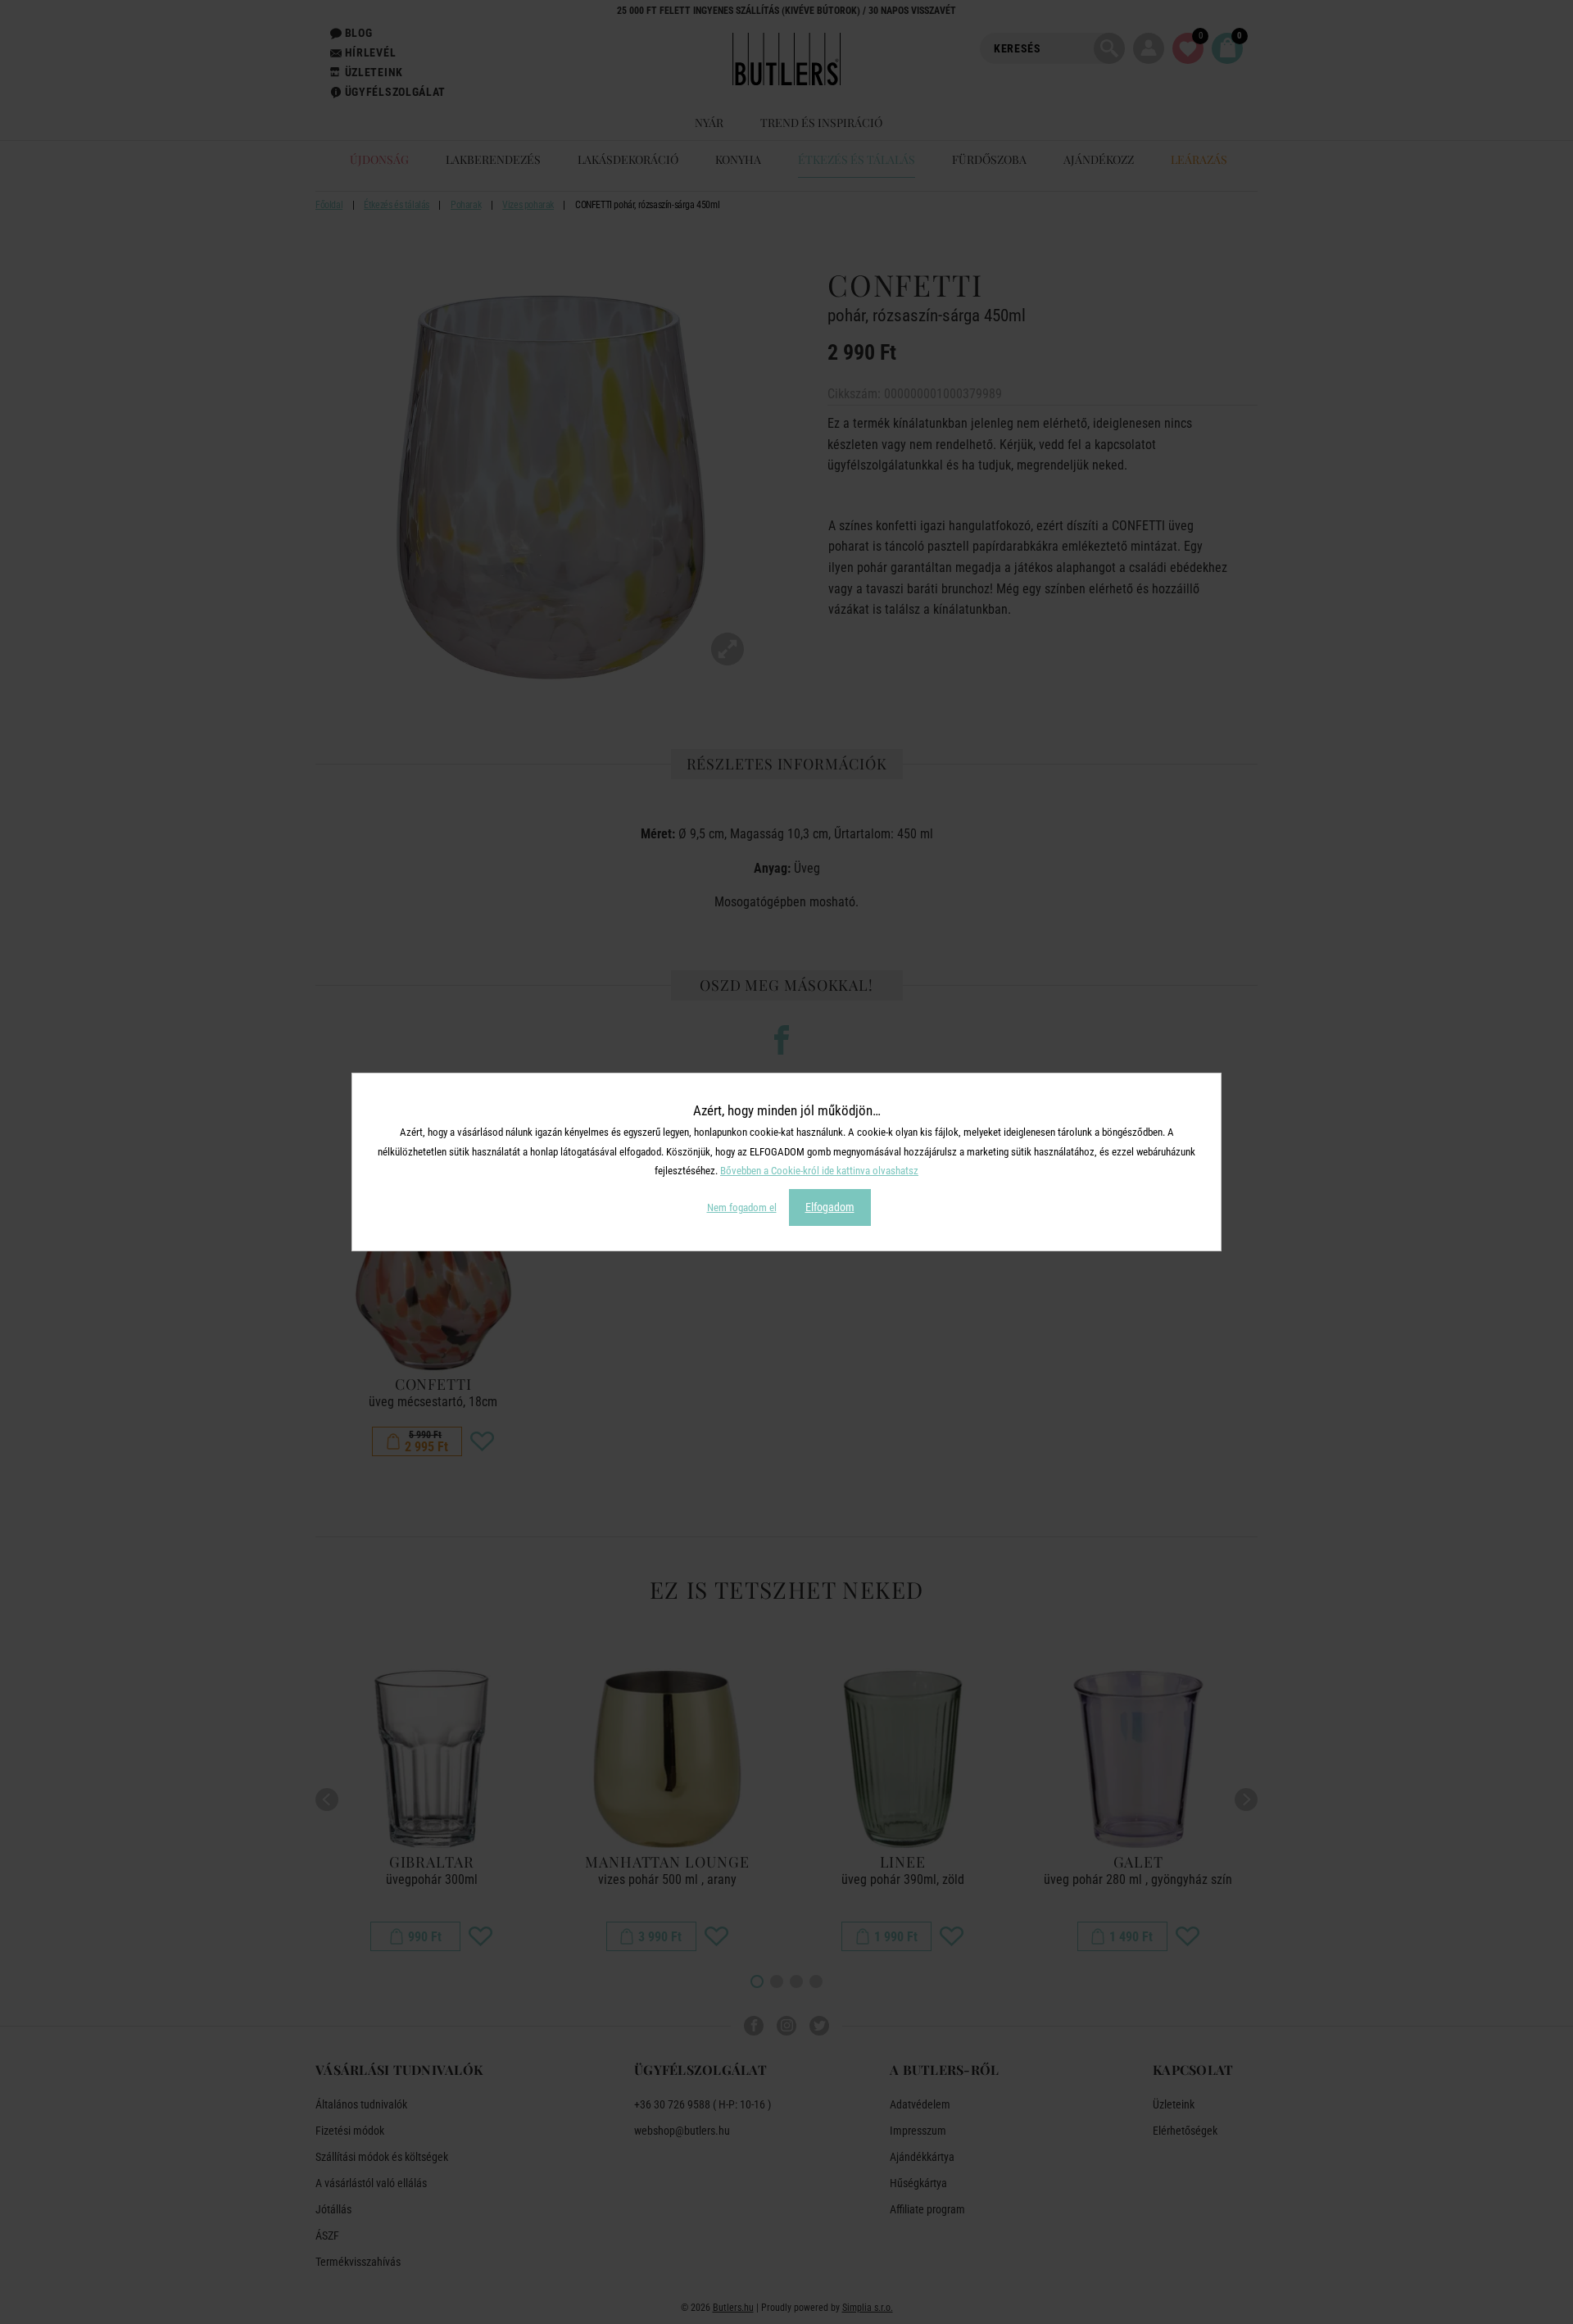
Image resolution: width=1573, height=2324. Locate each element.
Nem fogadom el (742, 1207)
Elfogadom (830, 1207)
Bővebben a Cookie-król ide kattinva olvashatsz (819, 1171)
